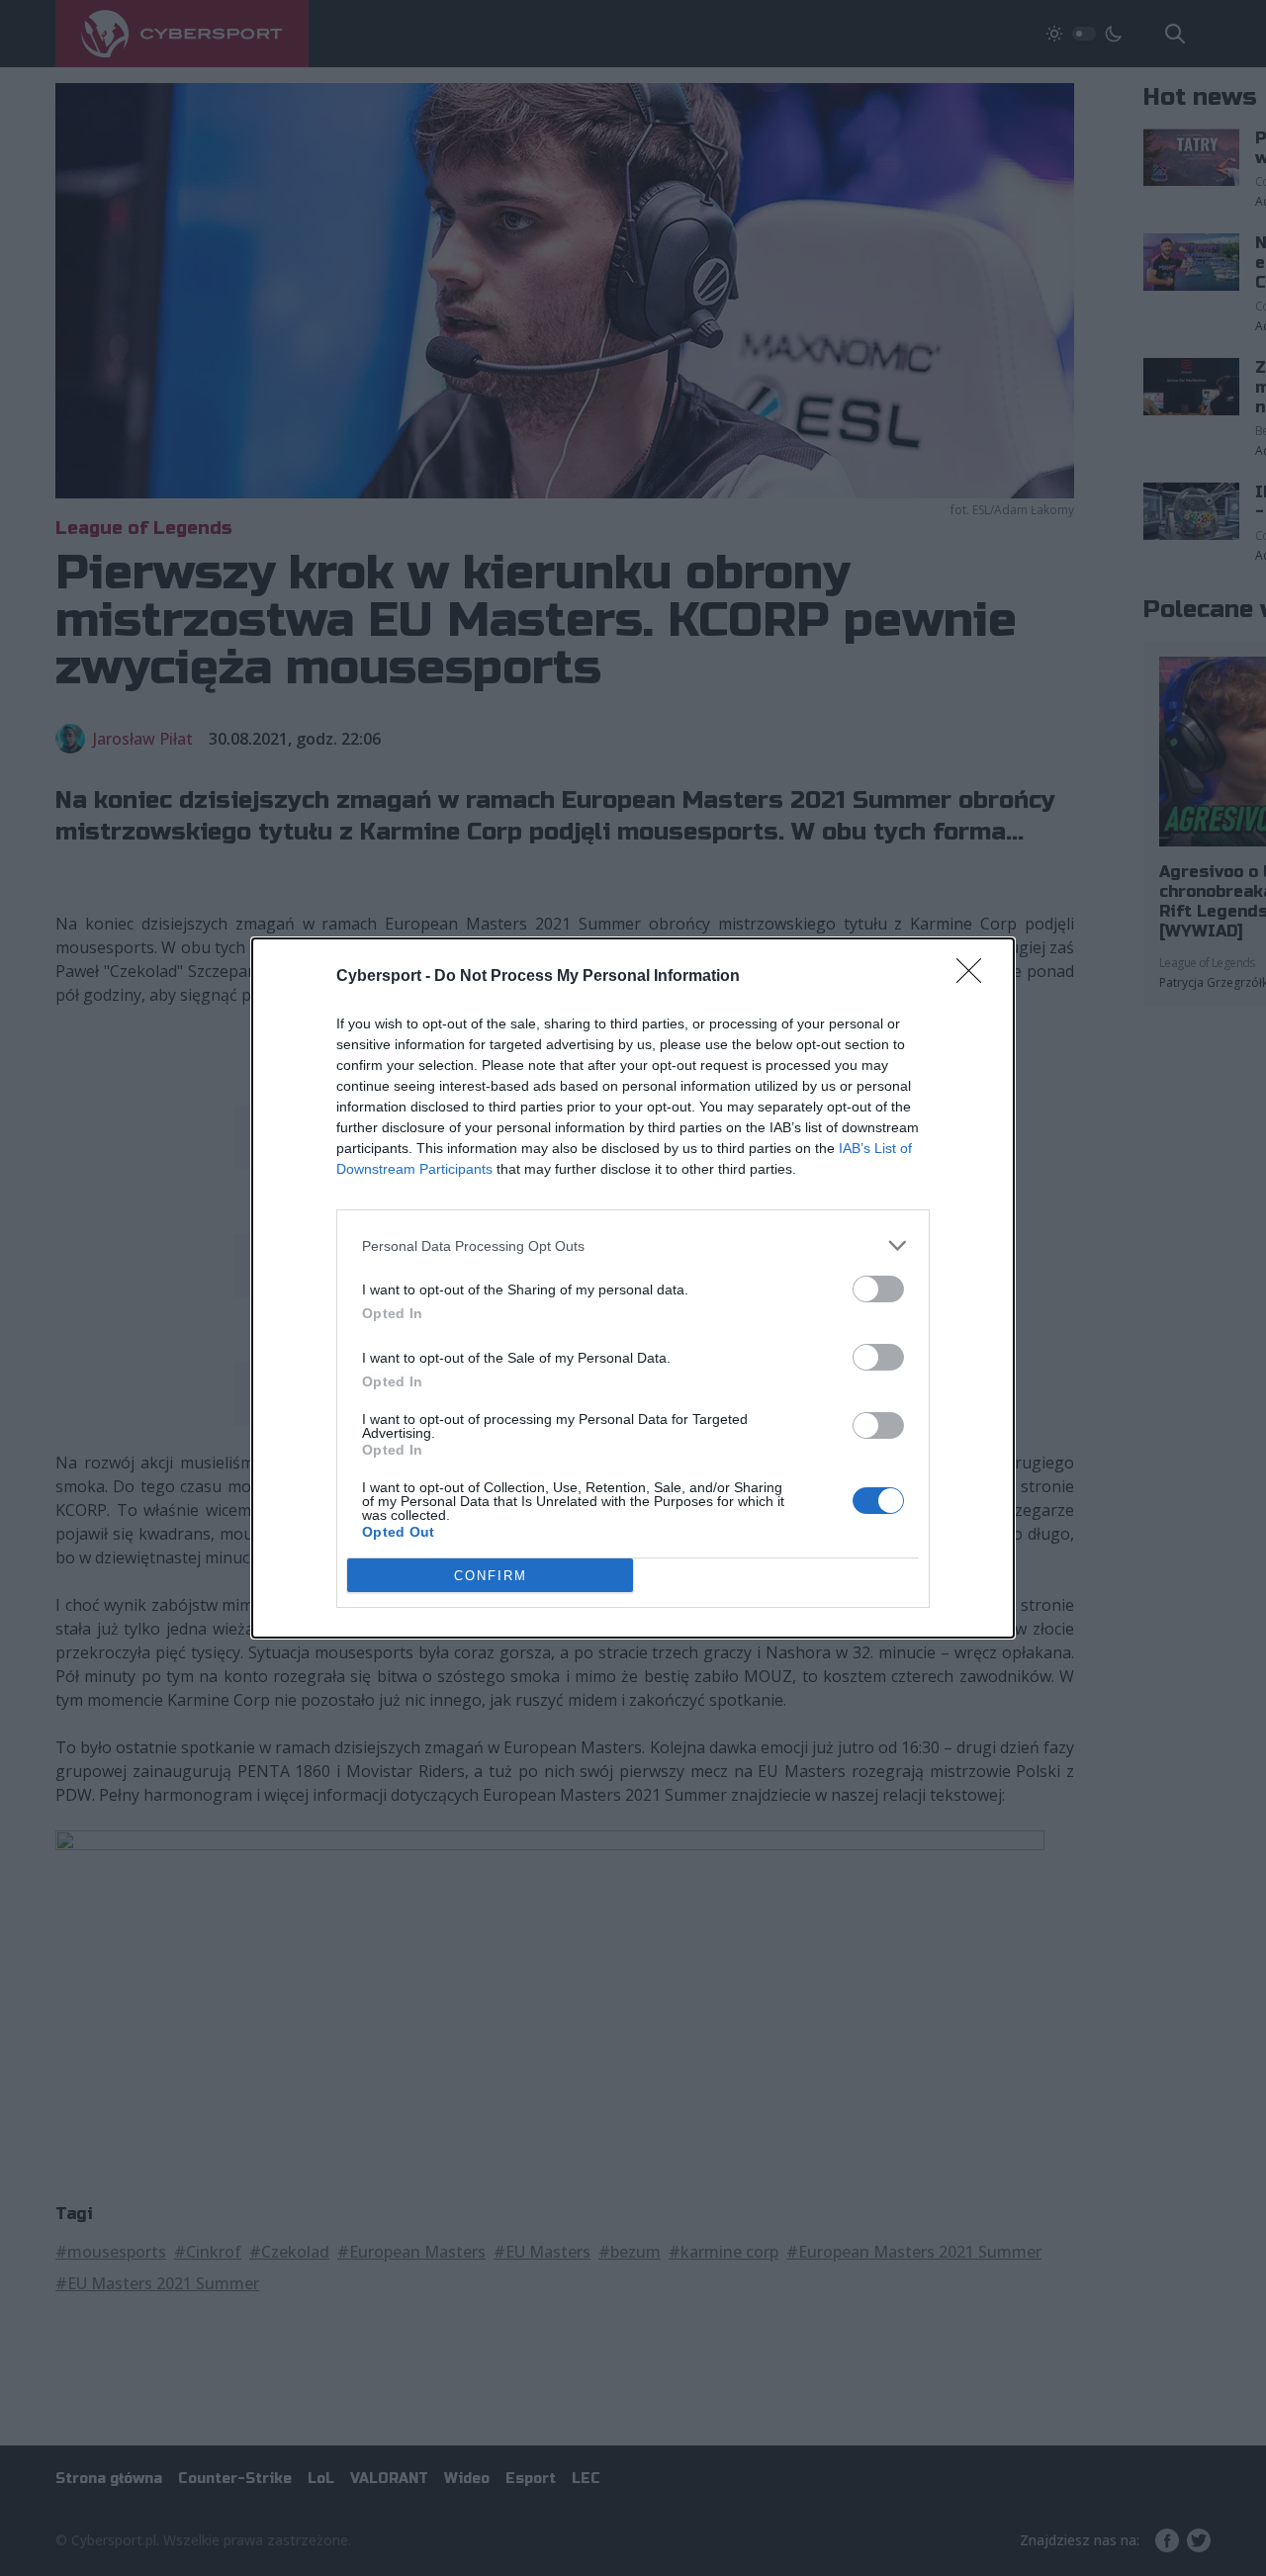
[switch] (878, 1289)
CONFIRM (491, 1576)
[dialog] (633, 1288)
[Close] (975, 977)
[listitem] (633, 1245)
